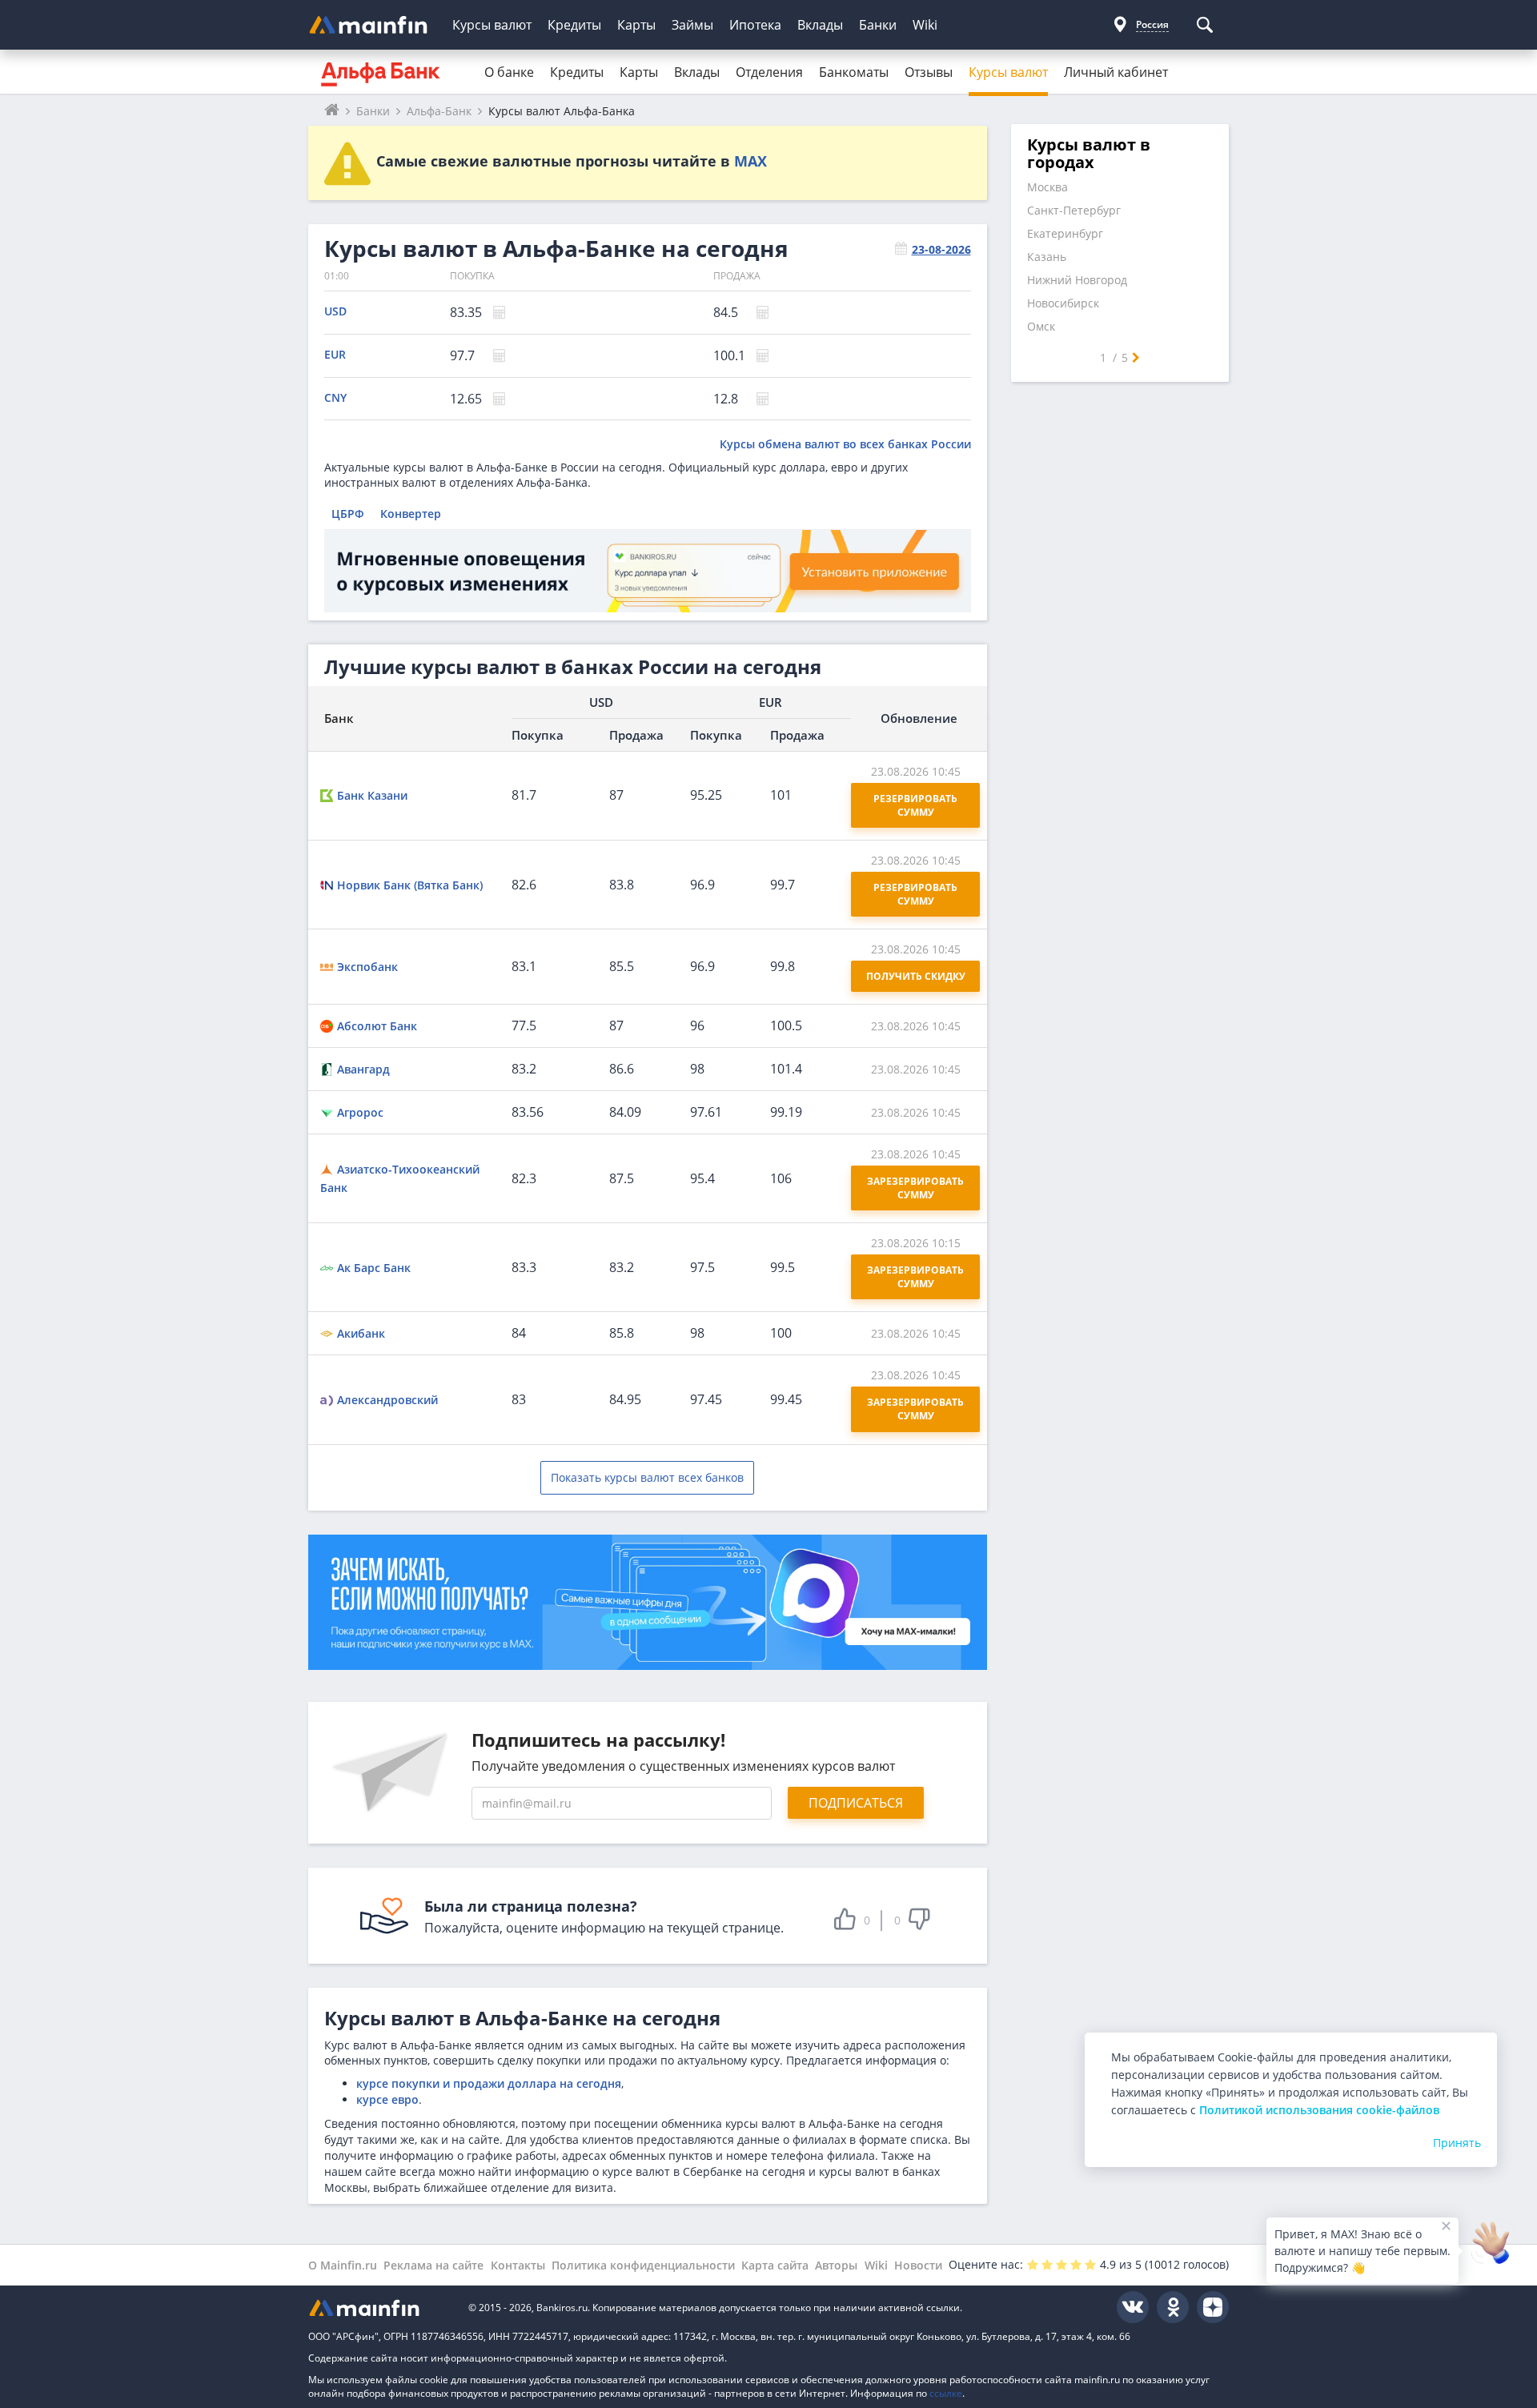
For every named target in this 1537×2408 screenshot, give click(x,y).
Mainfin (380, 2308)
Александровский (387, 1400)
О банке (509, 72)
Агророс (360, 1112)
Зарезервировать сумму (917, 1188)
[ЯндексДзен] (1213, 2307)
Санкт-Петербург (1074, 210)
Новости (918, 2265)
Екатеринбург (1065, 233)
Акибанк (361, 1333)
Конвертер (411, 514)
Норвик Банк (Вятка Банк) (410, 885)
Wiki (925, 25)
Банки (878, 25)
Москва (1047, 187)
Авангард (363, 1069)
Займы (692, 25)
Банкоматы (854, 72)
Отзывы (929, 72)
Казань (1047, 257)
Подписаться (856, 1803)
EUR (335, 354)
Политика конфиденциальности (643, 2265)
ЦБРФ (348, 514)
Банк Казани (372, 795)
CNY (335, 397)
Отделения (769, 72)
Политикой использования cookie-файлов (1319, 2110)
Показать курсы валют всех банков (647, 1477)
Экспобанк (367, 967)
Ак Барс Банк (374, 1268)
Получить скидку (916, 976)
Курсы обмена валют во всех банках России (845, 444)
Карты (636, 25)
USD (335, 311)
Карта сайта (775, 2265)
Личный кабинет (1116, 72)
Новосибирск (1063, 303)
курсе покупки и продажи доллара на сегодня (489, 2083)
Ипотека (755, 25)
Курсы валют (492, 25)
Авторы (836, 2265)
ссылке (946, 2393)
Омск (1041, 326)
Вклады (820, 25)
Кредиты (574, 25)
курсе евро (387, 2099)
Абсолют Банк (377, 1026)
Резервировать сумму (917, 805)
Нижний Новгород (1077, 280)
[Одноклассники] (1173, 2307)
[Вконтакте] (1133, 2307)
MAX (750, 161)
